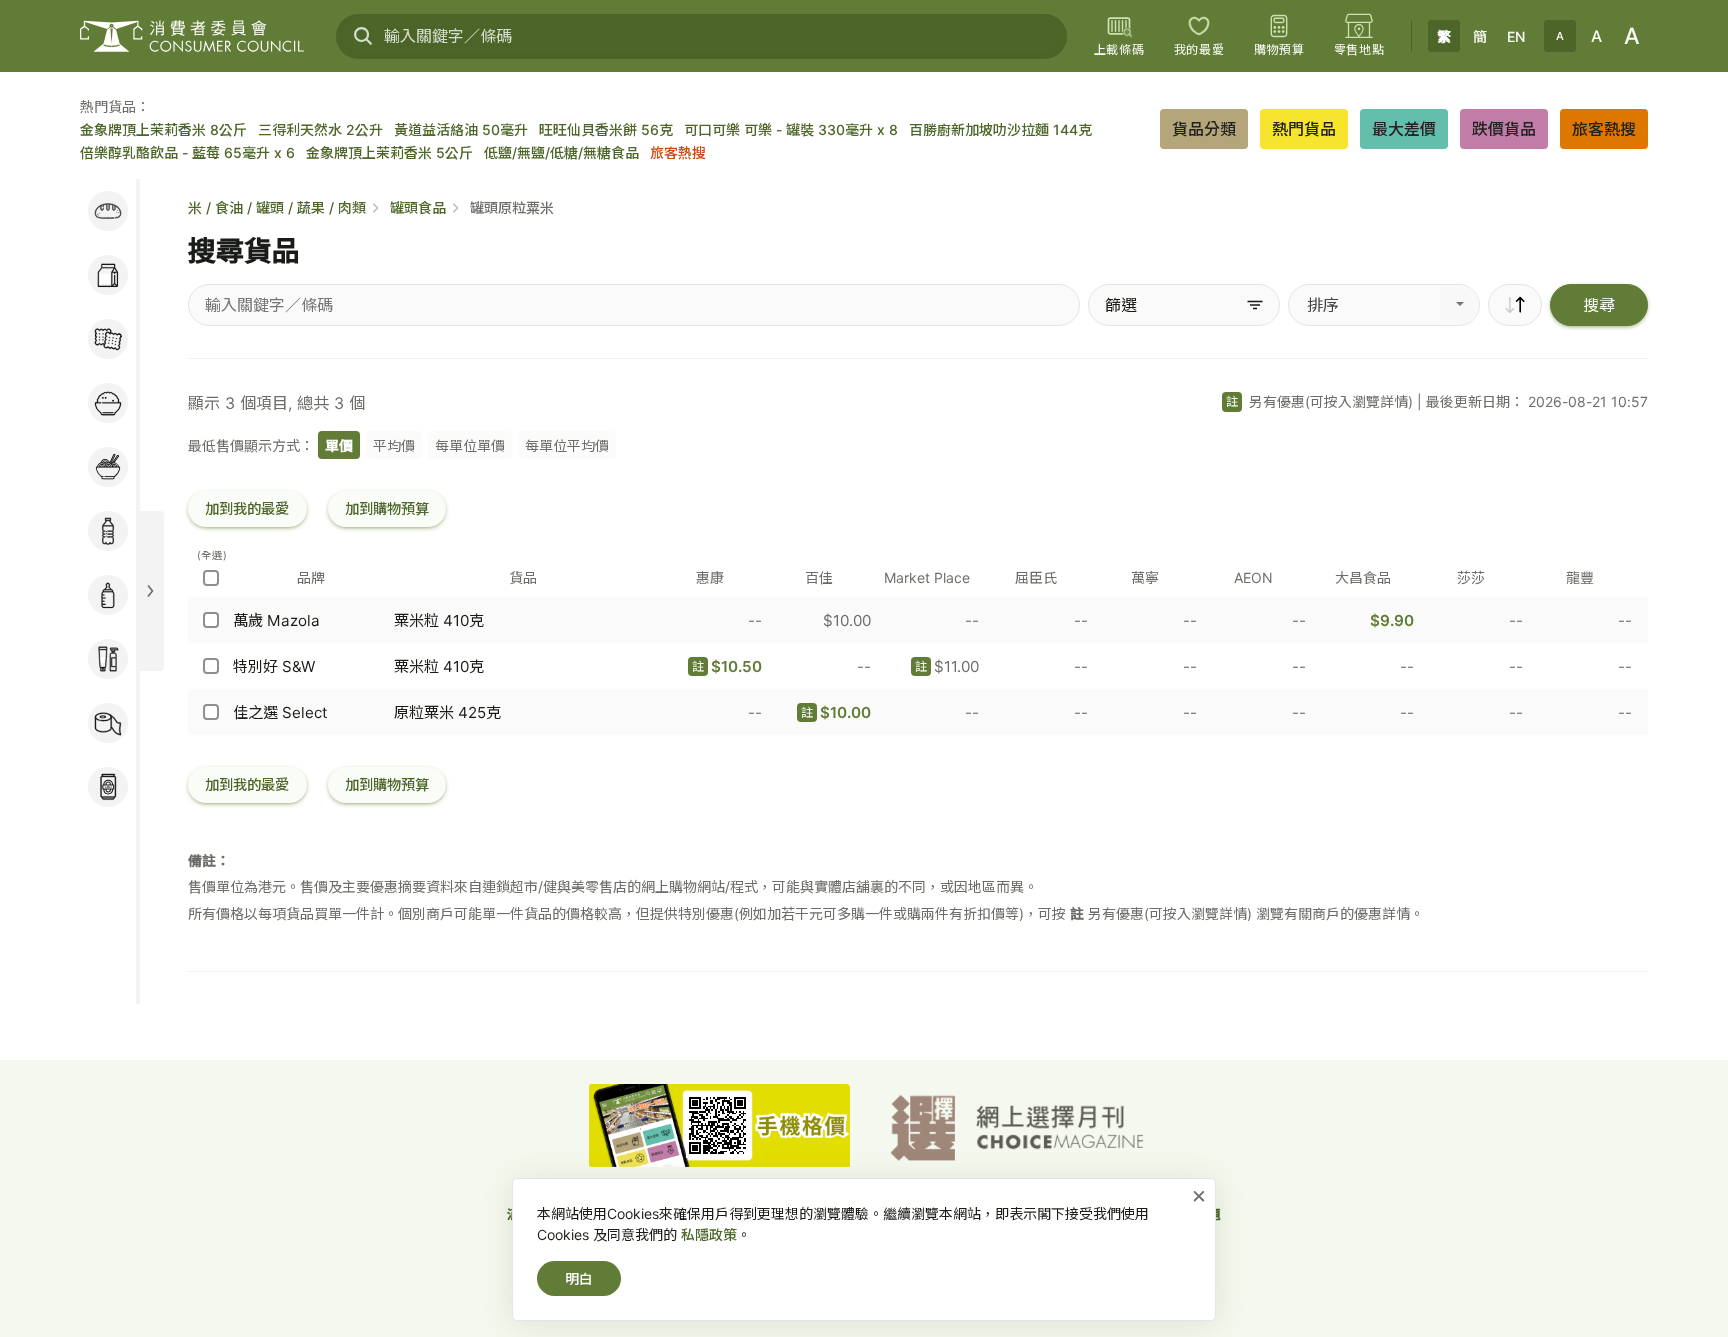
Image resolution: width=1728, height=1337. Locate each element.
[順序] (1515, 305)
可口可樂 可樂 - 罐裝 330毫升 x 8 (791, 129)
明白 (579, 1278)
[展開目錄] (150, 591)
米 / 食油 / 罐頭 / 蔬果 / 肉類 (277, 207)
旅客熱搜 (678, 152)
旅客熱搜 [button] (1604, 129)
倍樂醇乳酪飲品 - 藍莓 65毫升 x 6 (187, 152)
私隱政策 (709, 1234)
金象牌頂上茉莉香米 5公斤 (389, 152)
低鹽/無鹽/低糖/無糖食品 (561, 152)
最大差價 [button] (1404, 129)
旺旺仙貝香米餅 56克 (606, 129)
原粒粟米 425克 (447, 712)
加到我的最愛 (247, 508)
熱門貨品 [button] (1304, 129)
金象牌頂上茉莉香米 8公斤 (163, 129)
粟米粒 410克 (439, 620)
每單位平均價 (567, 445)
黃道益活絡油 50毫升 (461, 129)
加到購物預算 (387, 508)
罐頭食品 (418, 207)
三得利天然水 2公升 (320, 129)
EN (1516, 36)
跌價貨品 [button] (1504, 129)
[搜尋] (363, 36)
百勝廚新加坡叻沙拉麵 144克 (1000, 129)
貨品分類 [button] (1204, 129)
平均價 (394, 445)
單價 (339, 445)
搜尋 (1599, 305)
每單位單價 (470, 445)
